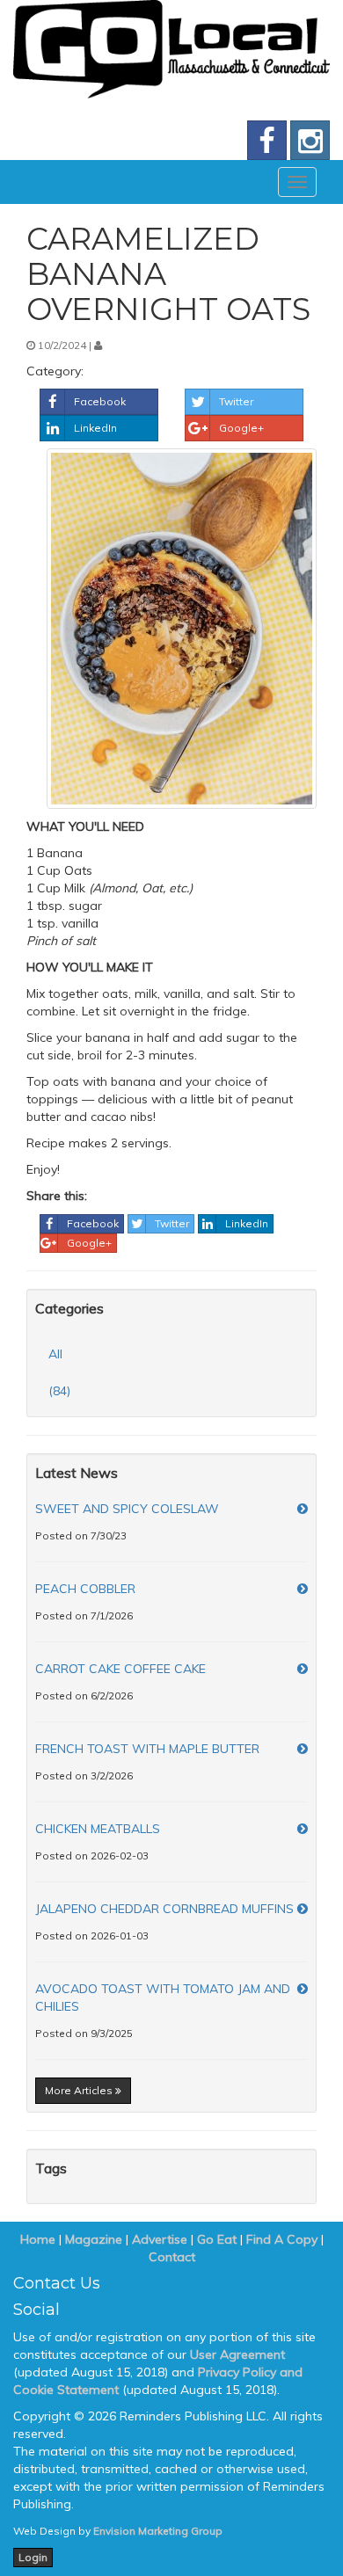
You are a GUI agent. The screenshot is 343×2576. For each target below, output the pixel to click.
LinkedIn (95, 428)
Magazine (94, 2239)
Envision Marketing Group (158, 2531)
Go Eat (217, 2239)
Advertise (160, 2239)
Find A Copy (282, 2239)
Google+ (241, 428)
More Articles (80, 2090)
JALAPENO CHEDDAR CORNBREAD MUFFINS (164, 1909)
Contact (172, 2257)
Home (38, 2239)
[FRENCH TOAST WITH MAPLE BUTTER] (303, 1749)
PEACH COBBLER (85, 1589)
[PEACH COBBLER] (303, 1589)
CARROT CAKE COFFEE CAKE (120, 1669)
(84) (59, 1391)
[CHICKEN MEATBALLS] (303, 1829)
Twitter (236, 401)
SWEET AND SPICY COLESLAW (127, 1509)
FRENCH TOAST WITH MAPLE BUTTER (147, 1749)
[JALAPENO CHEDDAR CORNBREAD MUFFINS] (303, 1909)
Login (33, 2557)
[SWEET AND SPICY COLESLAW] (303, 1509)
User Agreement (237, 2354)
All (55, 1354)
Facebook (100, 401)
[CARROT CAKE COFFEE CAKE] (303, 1669)
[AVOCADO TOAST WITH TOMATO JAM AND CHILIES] (303, 1989)
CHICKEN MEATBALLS (98, 1829)
